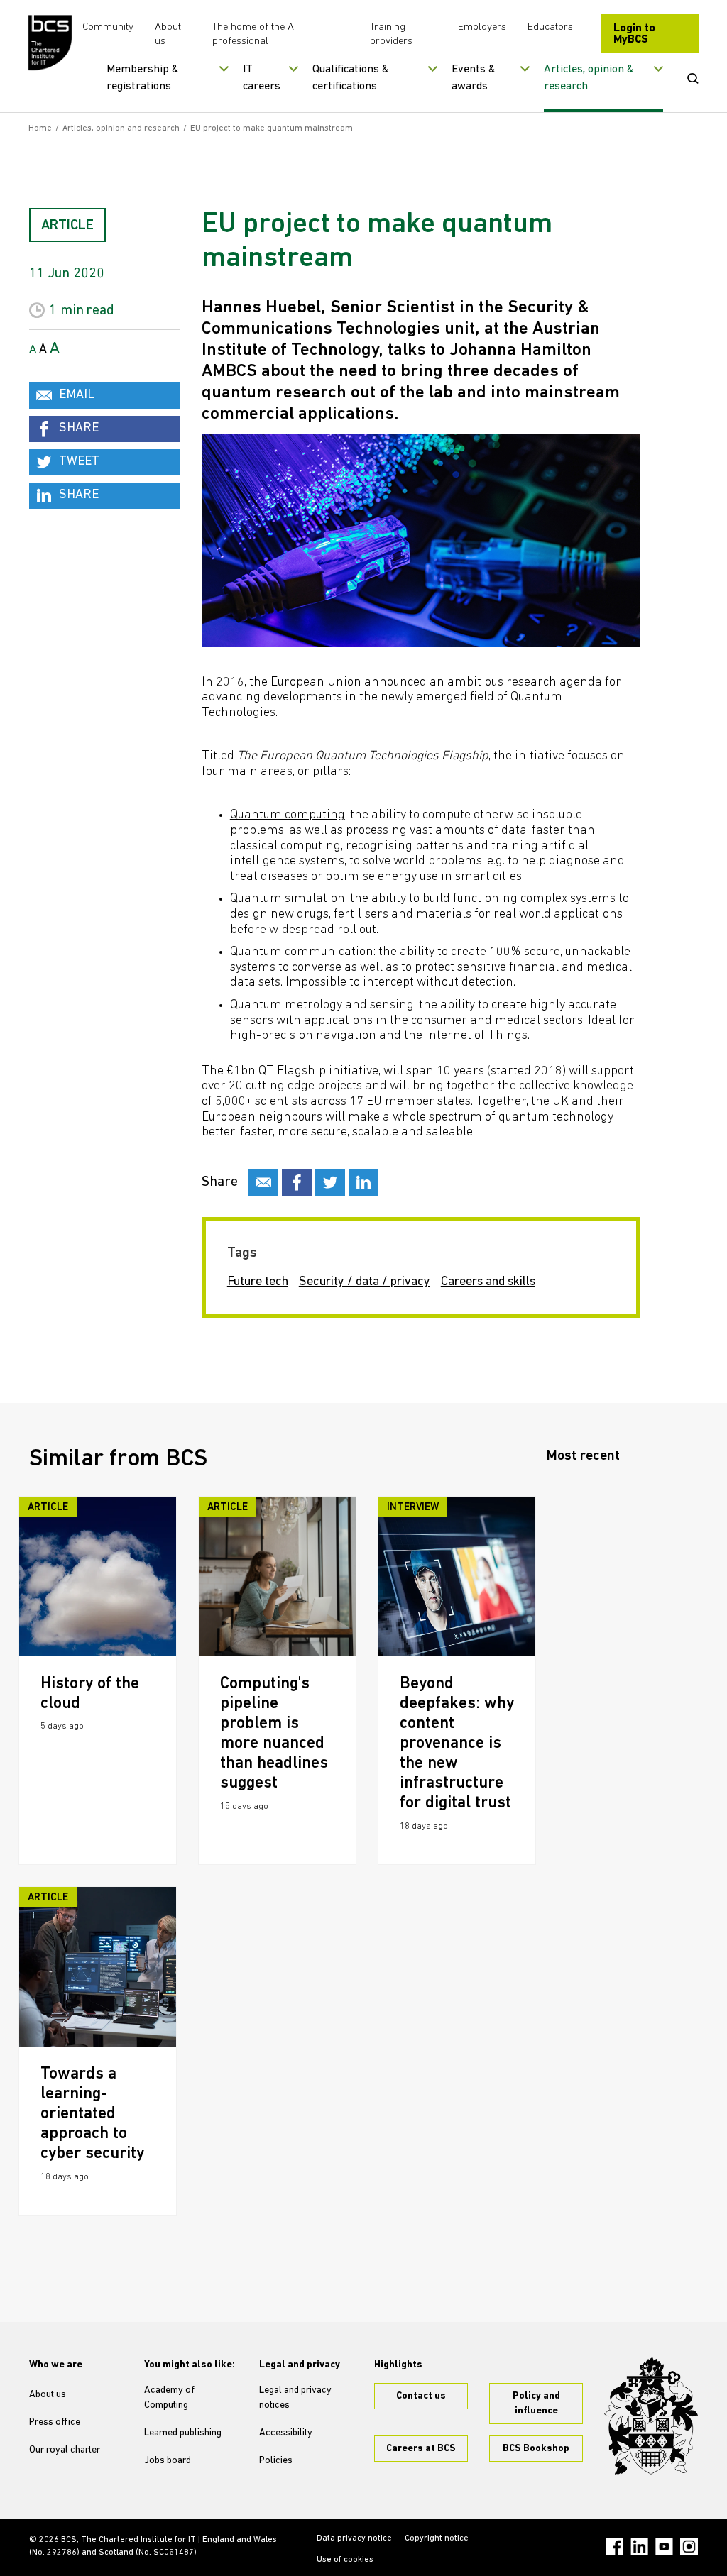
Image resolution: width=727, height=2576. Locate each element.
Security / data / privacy (365, 1282)
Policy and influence (536, 2404)
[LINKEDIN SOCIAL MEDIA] (363, 1183)
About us (48, 2395)
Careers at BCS (421, 2449)
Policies (276, 2461)
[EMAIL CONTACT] (263, 1183)
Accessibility (286, 2433)
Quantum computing (288, 815)
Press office (55, 2422)
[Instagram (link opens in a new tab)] (689, 2547)
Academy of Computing (169, 2398)
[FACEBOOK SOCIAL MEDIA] (297, 1183)
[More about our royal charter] (651, 2416)
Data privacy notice (354, 2538)
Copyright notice (437, 2538)
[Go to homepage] (50, 43)
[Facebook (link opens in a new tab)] (614, 2547)
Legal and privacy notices (295, 2398)
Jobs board (168, 2461)
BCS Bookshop (536, 2449)
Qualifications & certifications (351, 78)
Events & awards (474, 78)
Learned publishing (183, 2433)
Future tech (258, 1282)
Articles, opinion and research (121, 128)
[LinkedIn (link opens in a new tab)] (639, 2547)
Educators (550, 27)
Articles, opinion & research (589, 78)
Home (40, 128)
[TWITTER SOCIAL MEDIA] (330, 1183)
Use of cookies (345, 2560)
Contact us (421, 2396)
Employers (482, 27)
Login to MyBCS (634, 34)
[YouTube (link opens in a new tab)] (664, 2547)
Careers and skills (488, 1282)
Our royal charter (65, 2450)
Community (108, 27)
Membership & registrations (143, 78)
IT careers (262, 78)
